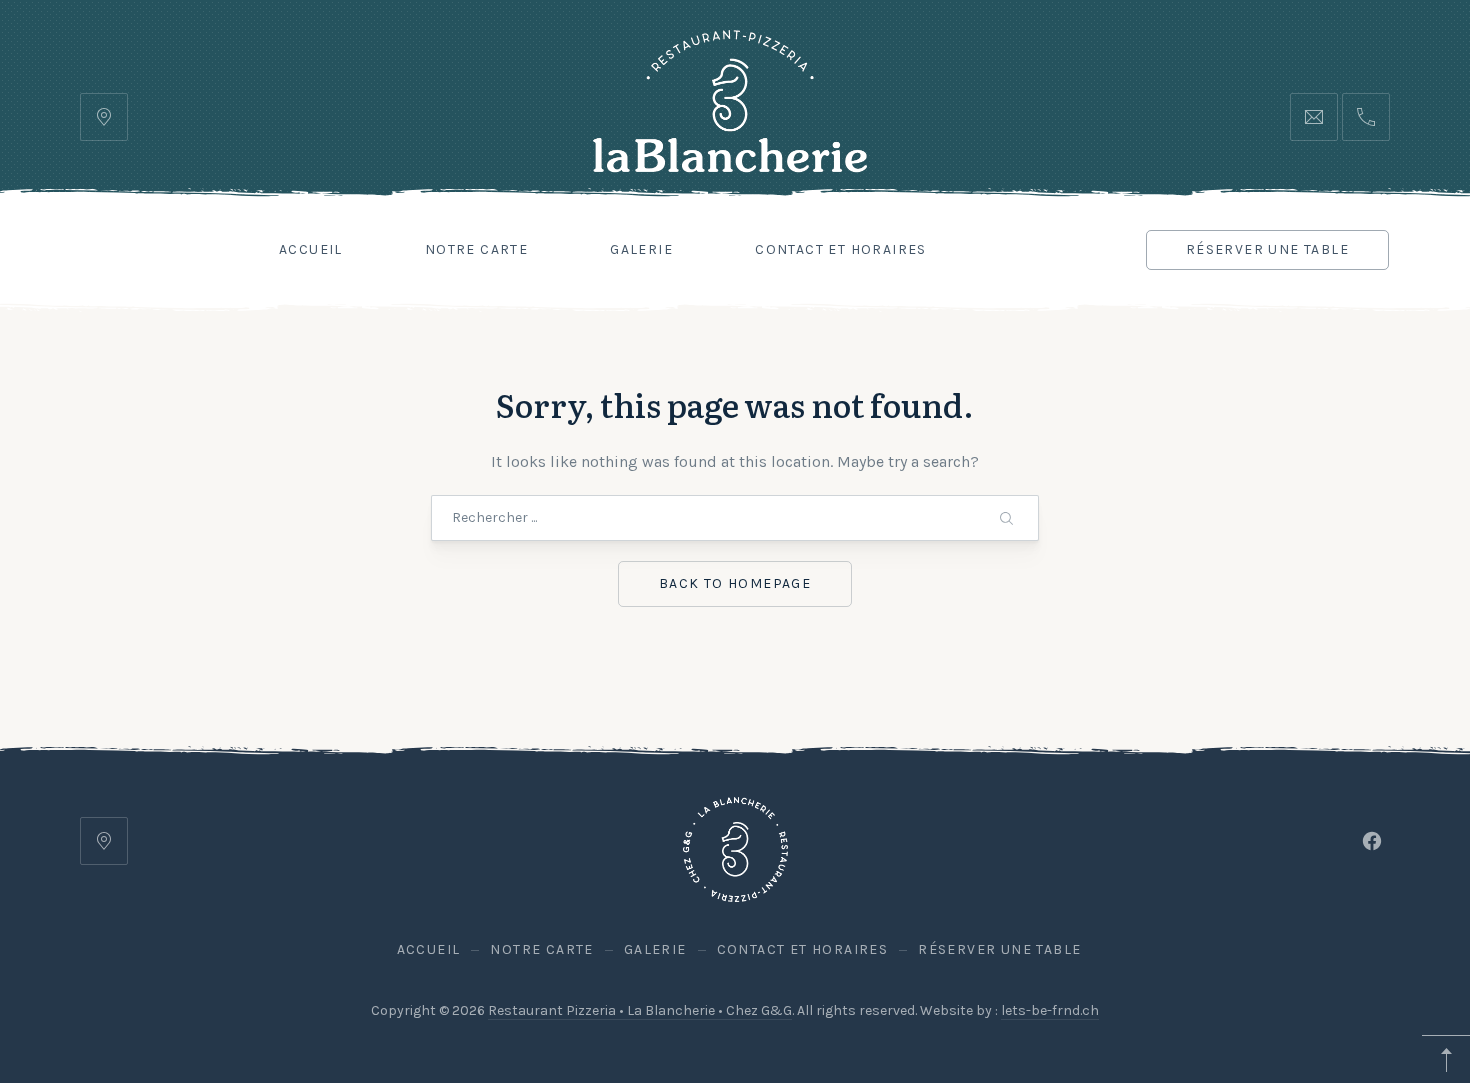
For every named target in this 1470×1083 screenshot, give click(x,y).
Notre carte (476, 249)
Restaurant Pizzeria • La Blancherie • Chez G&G (640, 1010)
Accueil (311, 249)
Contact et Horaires (841, 249)
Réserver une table (1267, 249)
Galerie (641, 249)
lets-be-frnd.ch (1050, 1010)
